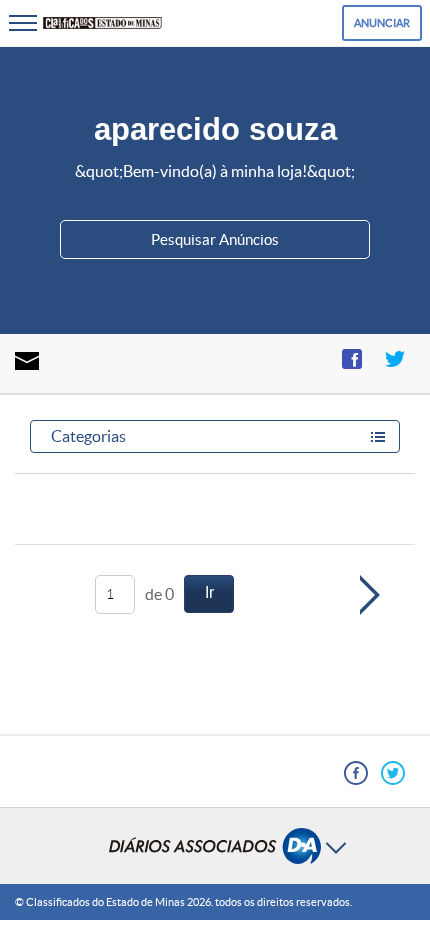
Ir (209, 592)
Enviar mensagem (27, 361)
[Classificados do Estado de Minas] (103, 23)
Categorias (88, 436)
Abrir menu (215, 846)
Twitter (395, 359)
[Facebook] (356, 773)
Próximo (392, 595)
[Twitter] (393, 773)
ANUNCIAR (382, 23)
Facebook (352, 359)
